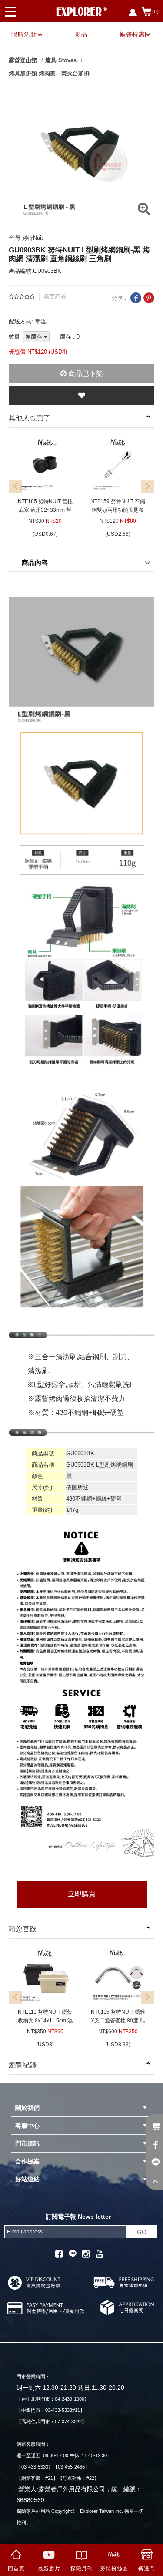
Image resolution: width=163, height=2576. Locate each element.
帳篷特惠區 (135, 34)
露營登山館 (23, 60)
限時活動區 (27, 34)
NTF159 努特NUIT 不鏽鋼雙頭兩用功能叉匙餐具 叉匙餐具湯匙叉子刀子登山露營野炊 (118, 506)
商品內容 (35, 563)
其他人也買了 (30, 418)
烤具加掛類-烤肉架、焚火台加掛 (49, 73)
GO (142, 2232)
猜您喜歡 (23, 1929)
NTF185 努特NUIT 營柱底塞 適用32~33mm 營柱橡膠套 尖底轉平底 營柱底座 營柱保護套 (45, 506)
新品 (81, 34)
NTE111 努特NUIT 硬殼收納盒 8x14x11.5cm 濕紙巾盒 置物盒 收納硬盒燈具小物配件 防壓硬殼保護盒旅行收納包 (45, 2017)
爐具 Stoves (61, 60)
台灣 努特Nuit (26, 238)
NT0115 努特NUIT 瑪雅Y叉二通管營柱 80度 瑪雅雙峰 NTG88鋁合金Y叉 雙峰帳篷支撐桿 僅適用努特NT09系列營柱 (118, 2017)
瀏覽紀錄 (23, 2065)
